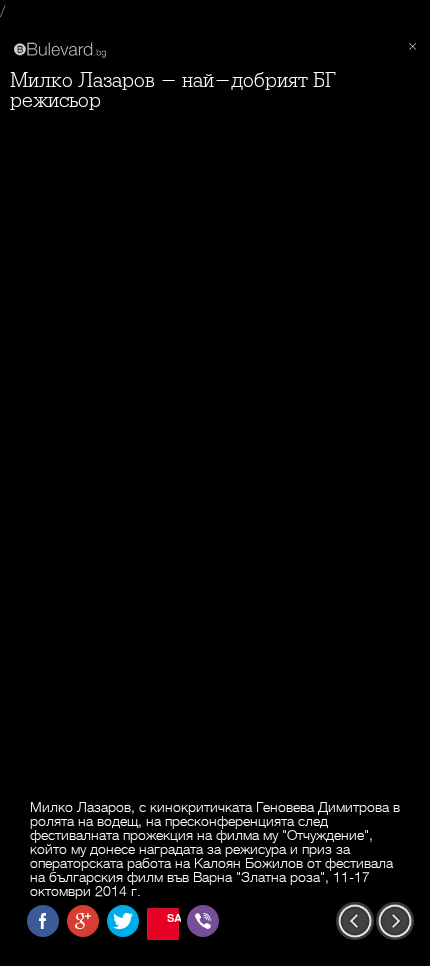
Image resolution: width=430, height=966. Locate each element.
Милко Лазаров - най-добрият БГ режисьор (173, 90)
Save (173, 917)
